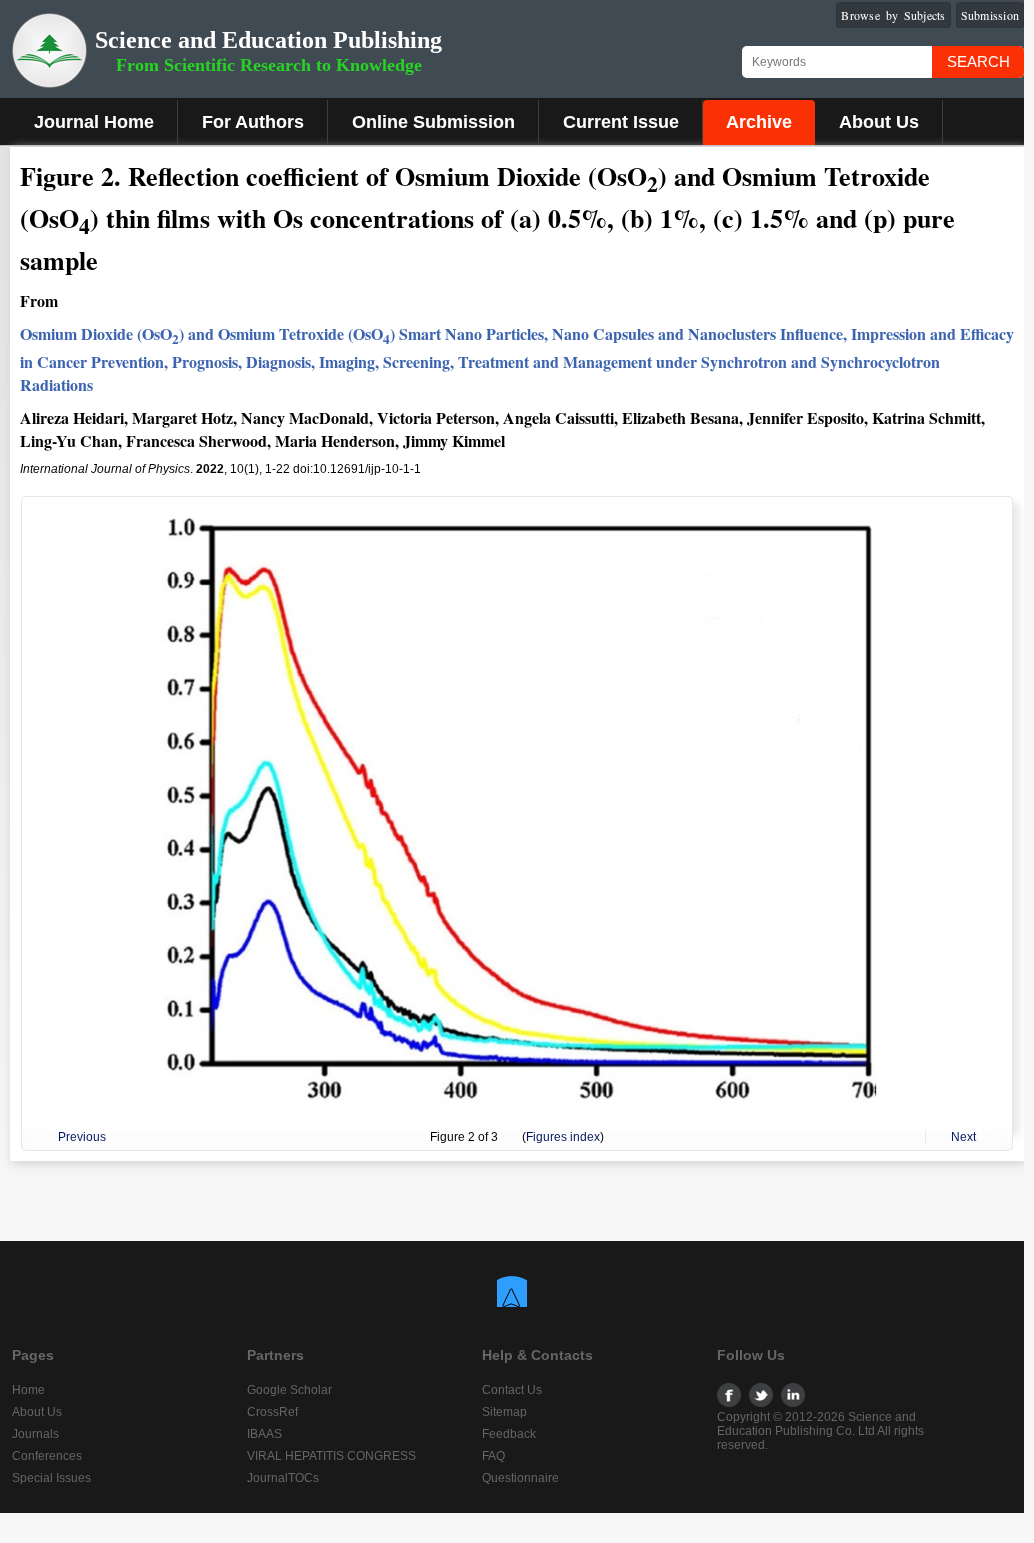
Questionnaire (520, 1478)
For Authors (253, 122)
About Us (879, 122)
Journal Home (94, 122)
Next (963, 1137)
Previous (82, 1137)
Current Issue (621, 122)
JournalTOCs (283, 1478)
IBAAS (264, 1434)
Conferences (47, 1456)
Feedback (509, 1434)
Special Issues (51, 1478)
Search (978, 61)
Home (28, 1390)
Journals (35, 1434)
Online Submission (433, 122)
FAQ (493, 1456)
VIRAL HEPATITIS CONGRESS (331, 1456)
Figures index (563, 1137)
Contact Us (512, 1390)
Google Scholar (289, 1390)
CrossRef (272, 1412)
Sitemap (504, 1412)
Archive (759, 122)
